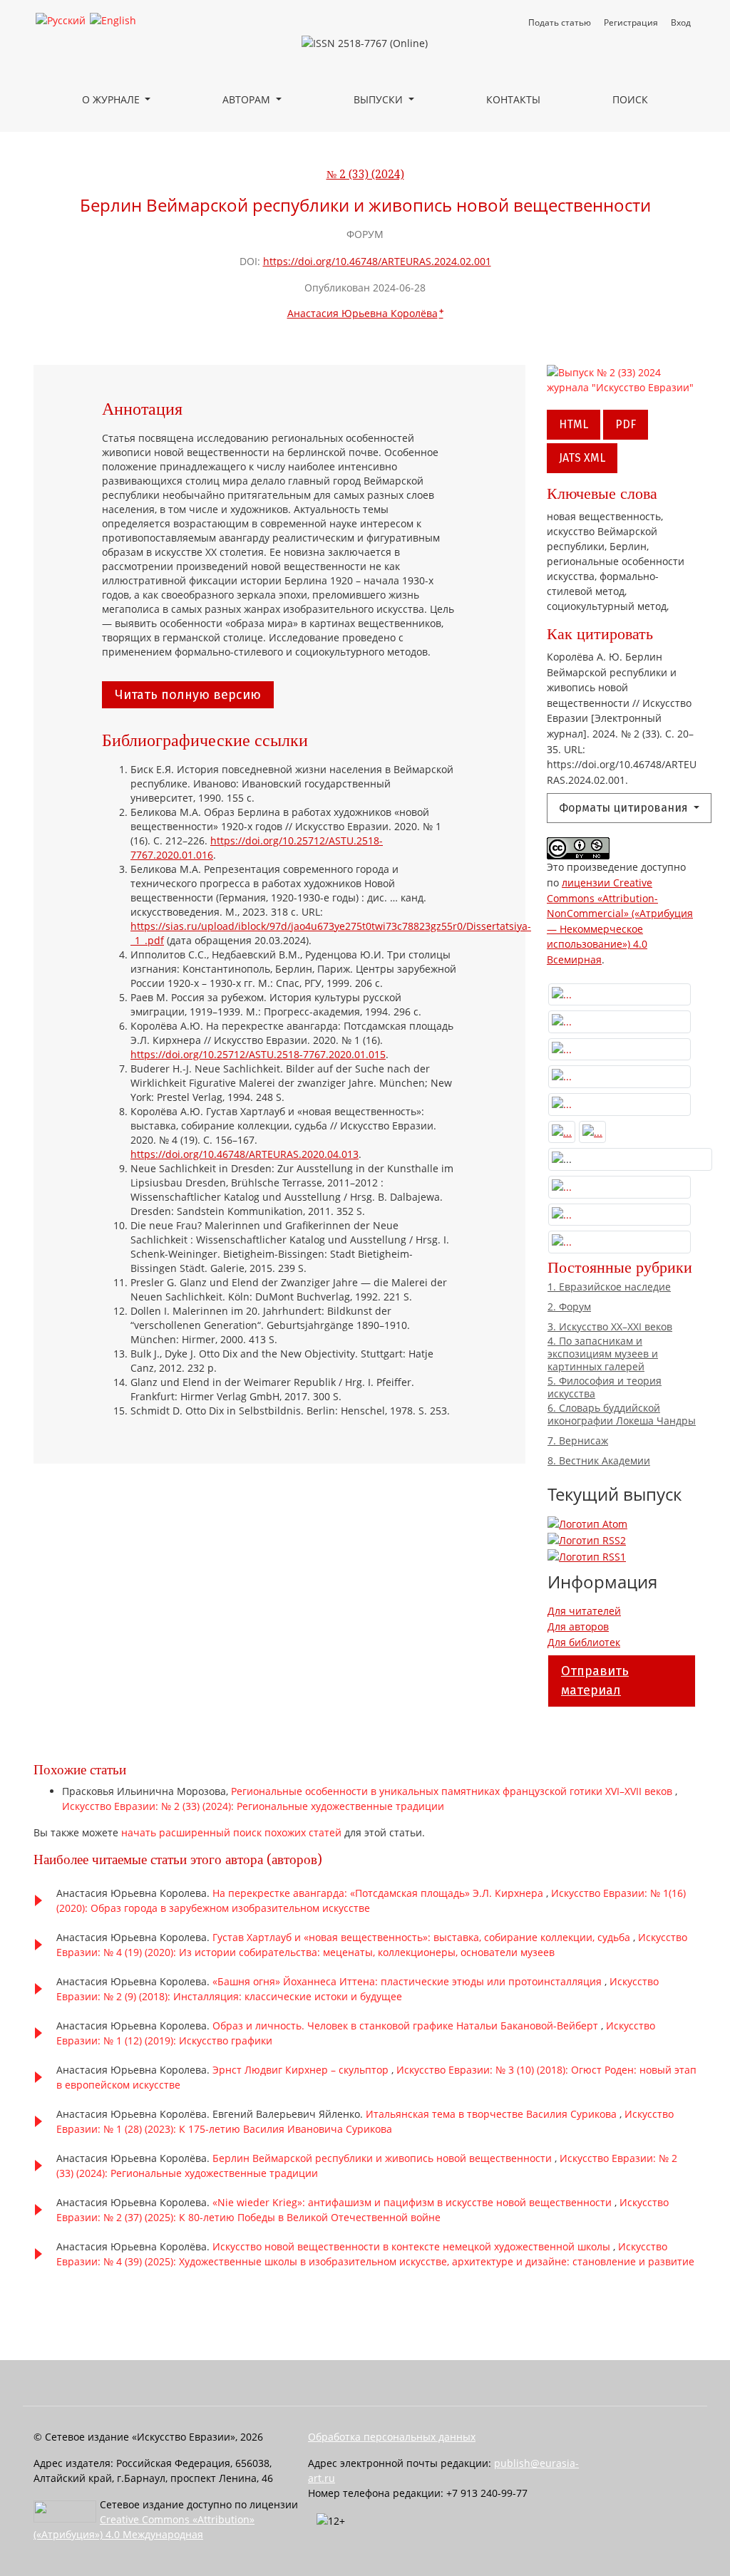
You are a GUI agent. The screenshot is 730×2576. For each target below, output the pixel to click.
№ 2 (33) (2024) (365, 175)
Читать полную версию (188, 695)
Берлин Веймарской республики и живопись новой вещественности (384, 2158)
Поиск (630, 99)
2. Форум (569, 1307)
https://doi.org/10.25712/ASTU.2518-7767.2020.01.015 (258, 1054)
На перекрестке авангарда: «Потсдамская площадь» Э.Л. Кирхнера (379, 1893)
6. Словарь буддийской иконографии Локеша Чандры (622, 1414)
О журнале (112, 99)
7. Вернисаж (578, 1441)
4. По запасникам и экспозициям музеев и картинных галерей (603, 1354)
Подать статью (560, 22)
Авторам (248, 99)
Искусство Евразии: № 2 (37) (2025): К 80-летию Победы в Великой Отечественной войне (363, 2210)
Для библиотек (584, 1642)
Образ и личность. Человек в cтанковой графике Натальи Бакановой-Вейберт (407, 2026)
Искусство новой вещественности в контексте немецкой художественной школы (413, 2246)
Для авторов (578, 1626)
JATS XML (582, 458)
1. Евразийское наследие (609, 1287)
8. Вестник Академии (599, 1461)
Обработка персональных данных (392, 2437)
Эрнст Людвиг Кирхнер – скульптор (302, 2070)
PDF (626, 424)
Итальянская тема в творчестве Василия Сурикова (493, 2114)
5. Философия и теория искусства (605, 1387)
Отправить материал (595, 1681)
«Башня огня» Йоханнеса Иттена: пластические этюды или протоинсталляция (408, 1981)
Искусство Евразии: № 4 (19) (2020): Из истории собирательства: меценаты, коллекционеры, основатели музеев (372, 1945)
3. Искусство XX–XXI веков (610, 1327)
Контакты (513, 99)
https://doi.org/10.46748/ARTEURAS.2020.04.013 (245, 1154)
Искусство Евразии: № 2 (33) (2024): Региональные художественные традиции (253, 1806)
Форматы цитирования (625, 808)
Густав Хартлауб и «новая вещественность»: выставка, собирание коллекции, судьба (423, 1937)
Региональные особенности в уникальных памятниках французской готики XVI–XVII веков (453, 1791)
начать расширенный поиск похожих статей (231, 1832)
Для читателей (584, 1611)
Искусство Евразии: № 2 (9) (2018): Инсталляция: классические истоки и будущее (358, 1989)
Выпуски (380, 99)
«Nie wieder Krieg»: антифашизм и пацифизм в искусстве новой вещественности (413, 2202)
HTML (574, 424)
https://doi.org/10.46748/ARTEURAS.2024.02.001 (377, 261)
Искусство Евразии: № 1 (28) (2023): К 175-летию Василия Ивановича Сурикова (365, 2121)
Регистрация (631, 22)
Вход (681, 22)
